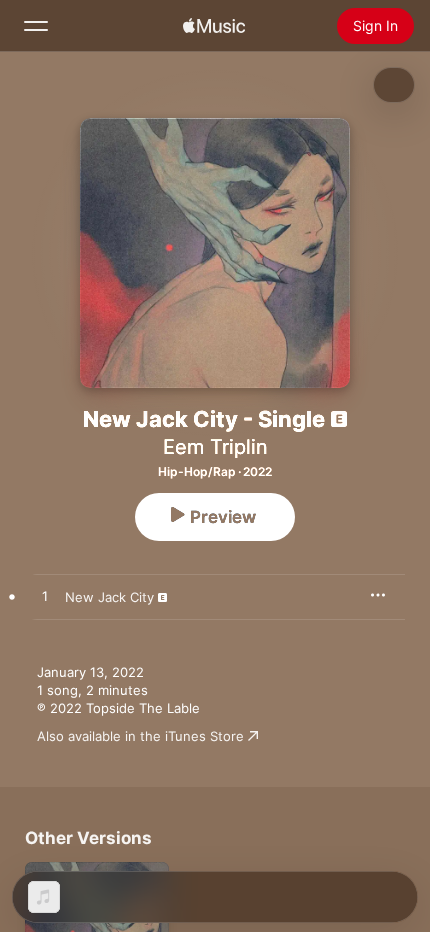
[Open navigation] (36, 26)
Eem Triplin (215, 447)
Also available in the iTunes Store (140, 736)
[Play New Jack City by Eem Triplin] (45, 597)
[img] (214, 26)
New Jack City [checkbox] (109, 597)
